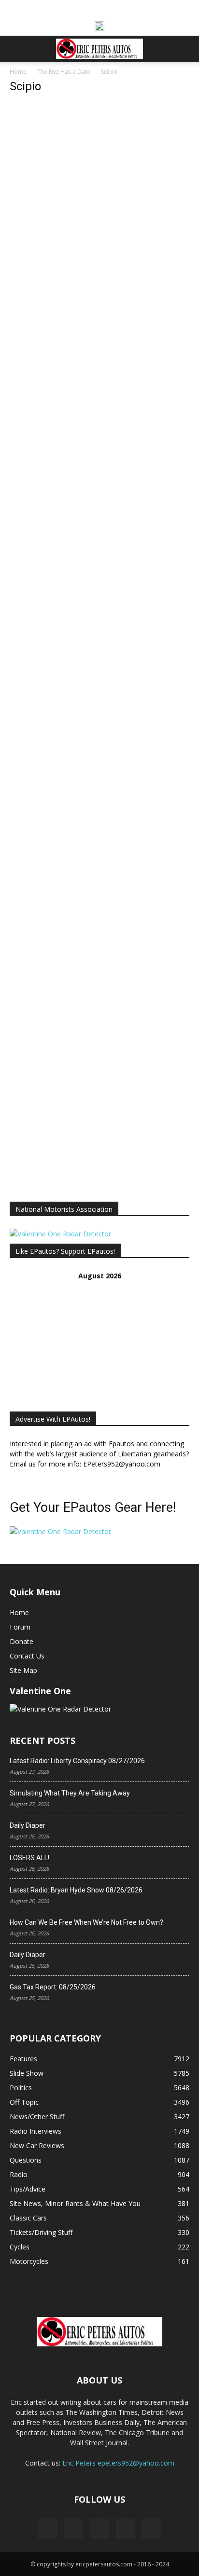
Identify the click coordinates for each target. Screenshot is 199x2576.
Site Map (23, 1670)
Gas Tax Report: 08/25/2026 (53, 1987)
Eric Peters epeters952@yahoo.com (118, 2463)
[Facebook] (47, 2528)
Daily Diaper (28, 1825)
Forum (20, 1627)
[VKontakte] (126, 2528)
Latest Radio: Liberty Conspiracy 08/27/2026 (77, 1761)
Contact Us (27, 1656)
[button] (16, 49)
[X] (73, 2528)
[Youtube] (152, 2528)
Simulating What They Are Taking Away (70, 1793)
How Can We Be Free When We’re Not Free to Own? (86, 1922)
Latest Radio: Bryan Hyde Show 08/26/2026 (76, 1890)
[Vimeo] (99, 2528)
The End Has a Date (64, 72)
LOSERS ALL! (29, 1858)
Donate (21, 1641)
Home (18, 72)
